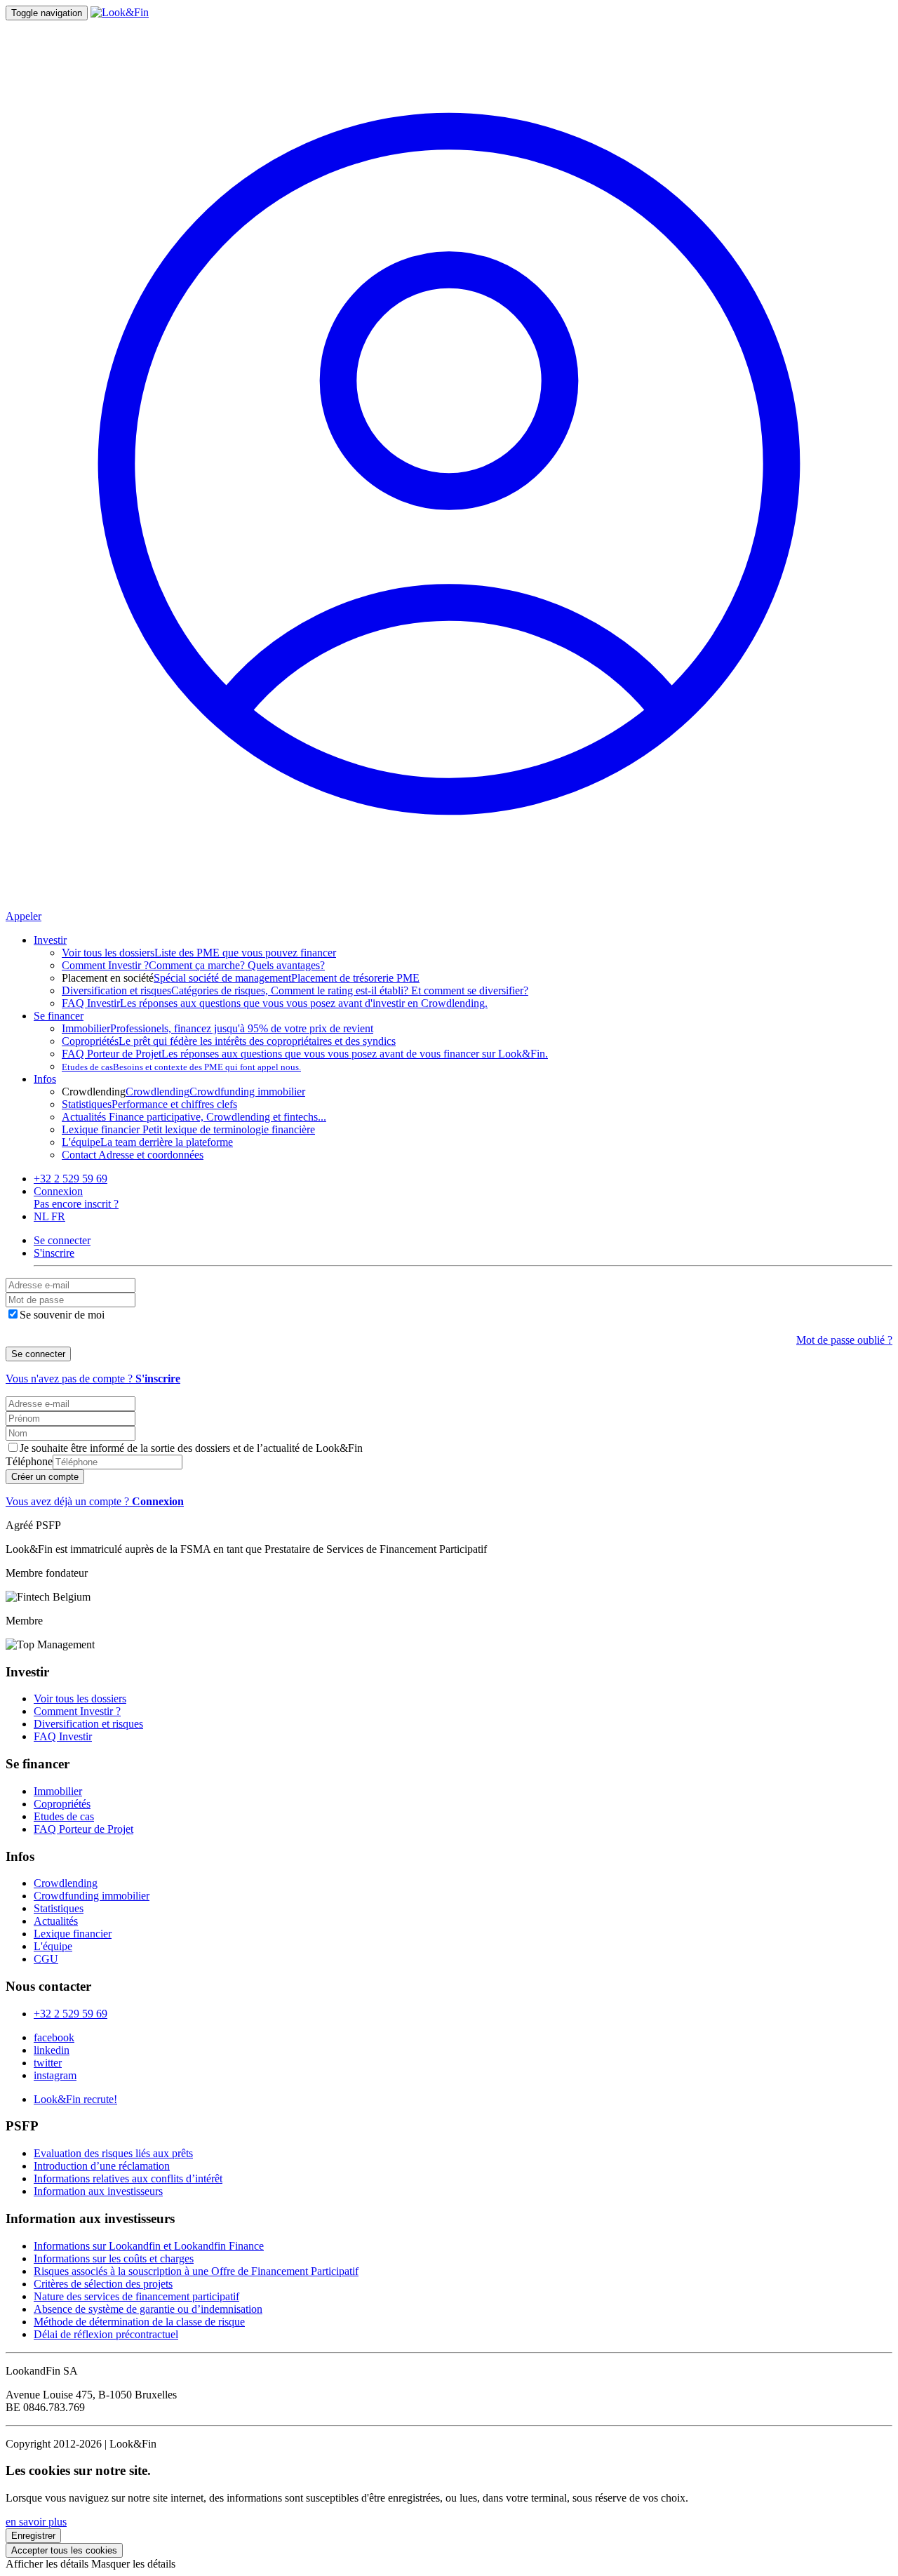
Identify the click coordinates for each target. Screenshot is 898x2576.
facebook (54, 2037)
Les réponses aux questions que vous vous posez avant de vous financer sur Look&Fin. (305, 1054)
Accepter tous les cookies (64, 2550)
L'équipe (53, 1946)
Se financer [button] (59, 1016)
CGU (46, 1959)
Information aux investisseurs (98, 2191)
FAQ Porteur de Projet (83, 1829)
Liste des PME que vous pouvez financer (199, 953)
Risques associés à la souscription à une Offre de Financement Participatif (196, 2271)
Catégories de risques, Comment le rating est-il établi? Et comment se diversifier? (295, 990)
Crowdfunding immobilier (247, 1092)
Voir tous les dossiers (80, 1699)
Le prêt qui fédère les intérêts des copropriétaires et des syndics (229, 1041)
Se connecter (38, 1354)
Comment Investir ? (77, 1711)
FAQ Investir (63, 1736)
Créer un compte (45, 1477)
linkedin (52, 2050)
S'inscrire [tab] (54, 1253)
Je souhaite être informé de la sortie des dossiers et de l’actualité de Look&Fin (191, 1448)
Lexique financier (73, 1934)
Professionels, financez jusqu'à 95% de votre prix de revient (217, 1028)
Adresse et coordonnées (133, 1155)
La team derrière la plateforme (147, 1142)
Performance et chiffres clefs (149, 1104)
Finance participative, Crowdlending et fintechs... (194, 1117)
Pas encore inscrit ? (76, 1204)
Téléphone (29, 1461)
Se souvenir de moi (62, 1315)
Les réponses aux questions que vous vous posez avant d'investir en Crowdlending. (275, 1003)
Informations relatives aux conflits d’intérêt (128, 2178)
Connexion (58, 1191)
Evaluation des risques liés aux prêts (113, 2153)
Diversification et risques (88, 1724)
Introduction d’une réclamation (102, 2166)
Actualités (56, 1921)
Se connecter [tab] (62, 1240)
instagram (55, 2075)
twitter (48, 2063)
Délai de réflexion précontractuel (106, 2334)
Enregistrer (33, 2536)
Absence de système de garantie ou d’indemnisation (148, 2309)
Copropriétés (62, 1804)
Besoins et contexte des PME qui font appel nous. (181, 1067)
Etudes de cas (64, 1816)
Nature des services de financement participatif (136, 2296)
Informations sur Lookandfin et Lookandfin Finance (149, 2246)
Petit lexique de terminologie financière (188, 1129)
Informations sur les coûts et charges (114, 2258)
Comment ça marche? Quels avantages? (193, 965)
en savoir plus (36, 2522)
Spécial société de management (222, 978)
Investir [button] (50, 940)
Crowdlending (158, 1092)
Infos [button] (45, 1079)
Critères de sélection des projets (103, 2284)
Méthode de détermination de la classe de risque (139, 2322)
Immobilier (58, 1791)
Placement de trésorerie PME (355, 978)
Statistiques (59, 1908)
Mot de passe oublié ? (844, 1340)
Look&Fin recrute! (75, 2099)
